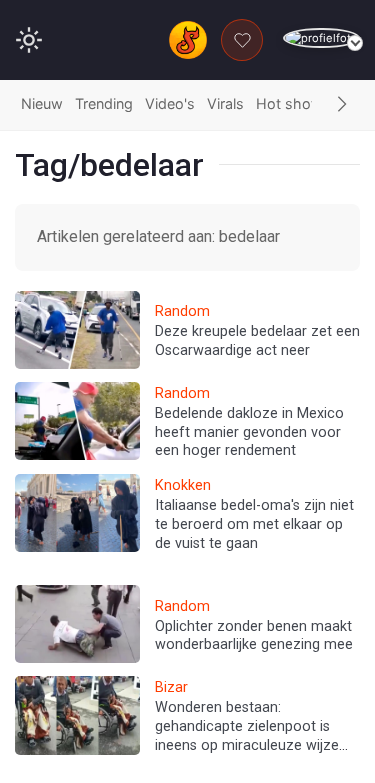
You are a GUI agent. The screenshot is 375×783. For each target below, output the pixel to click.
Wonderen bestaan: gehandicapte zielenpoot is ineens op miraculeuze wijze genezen (247, 735)
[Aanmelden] (321, 38)
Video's (170, 103)
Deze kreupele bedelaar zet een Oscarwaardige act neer (257, 341)
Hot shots (290, 103)
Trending (104, 103)
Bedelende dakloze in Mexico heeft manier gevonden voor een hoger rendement (249, 432)
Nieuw (42, 103)
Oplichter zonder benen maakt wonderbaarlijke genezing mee (254, 636)
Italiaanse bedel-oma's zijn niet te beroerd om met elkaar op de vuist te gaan (254, 524)
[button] (342, 105)
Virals (225, 103)
